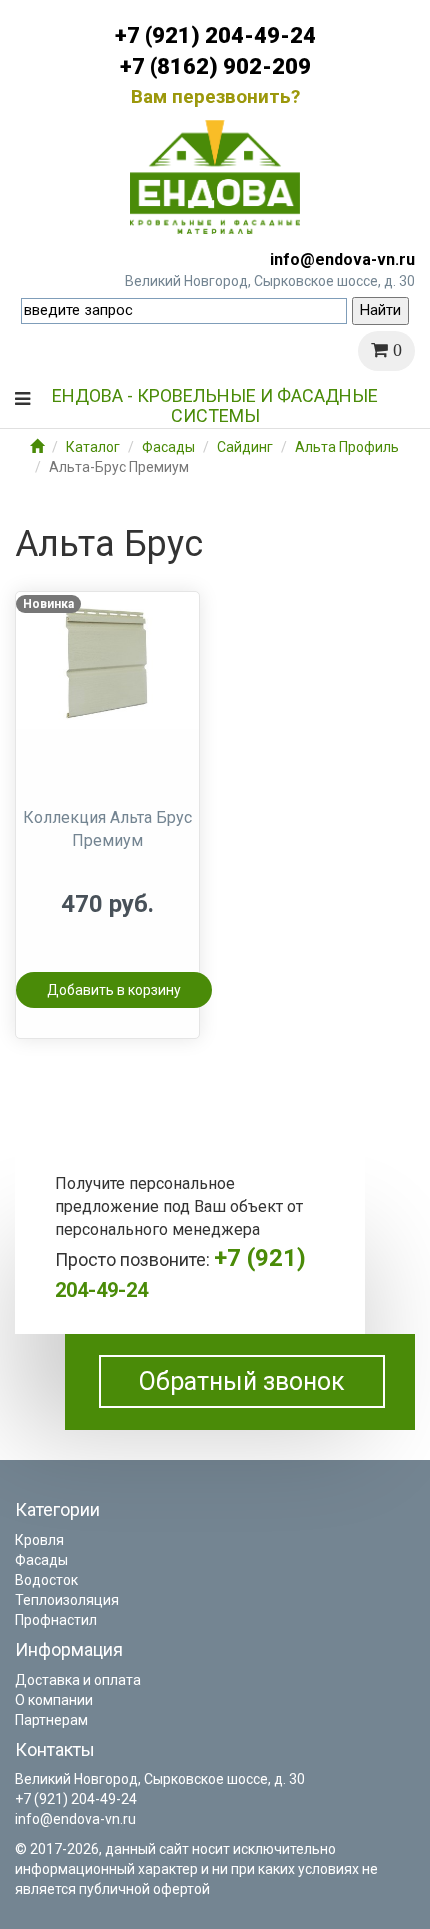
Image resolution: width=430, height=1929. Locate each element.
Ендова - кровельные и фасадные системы (215, 403)
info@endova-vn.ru (342, 259)
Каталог (93, 447)
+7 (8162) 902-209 (215, 66)
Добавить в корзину (114, 990)
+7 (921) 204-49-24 (215, 35)
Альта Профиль (347, 447)
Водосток (46, 1580)
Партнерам (51, 1720)
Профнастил (56, 1620)
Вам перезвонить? (215, 96)
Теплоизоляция (67, 1600)
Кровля (39, 1540)
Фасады (168, 447)
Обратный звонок (242, 1381)
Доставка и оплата (78, 1680)
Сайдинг (245, 447)
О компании (54, 1700)
